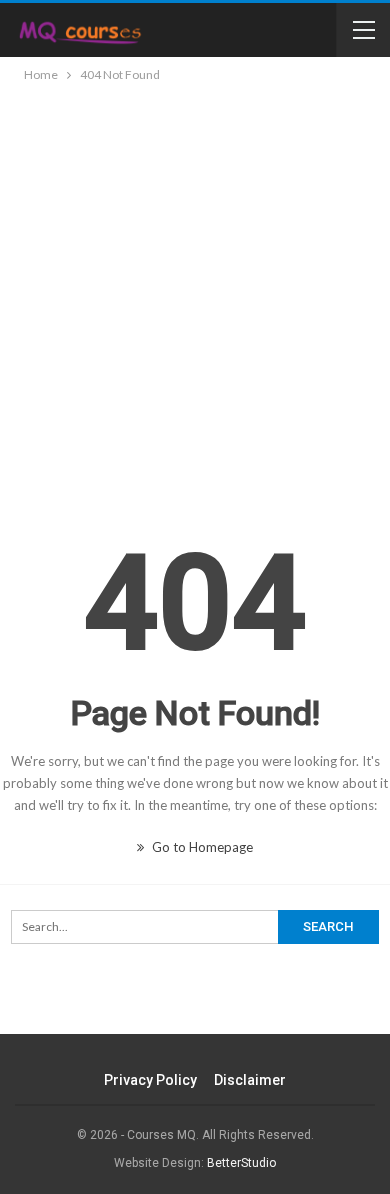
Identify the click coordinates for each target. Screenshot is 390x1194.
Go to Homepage (201, 847)
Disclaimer (250, 1080)
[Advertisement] (195, 291)
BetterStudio (241, 1163)
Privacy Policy (150, 1080)
